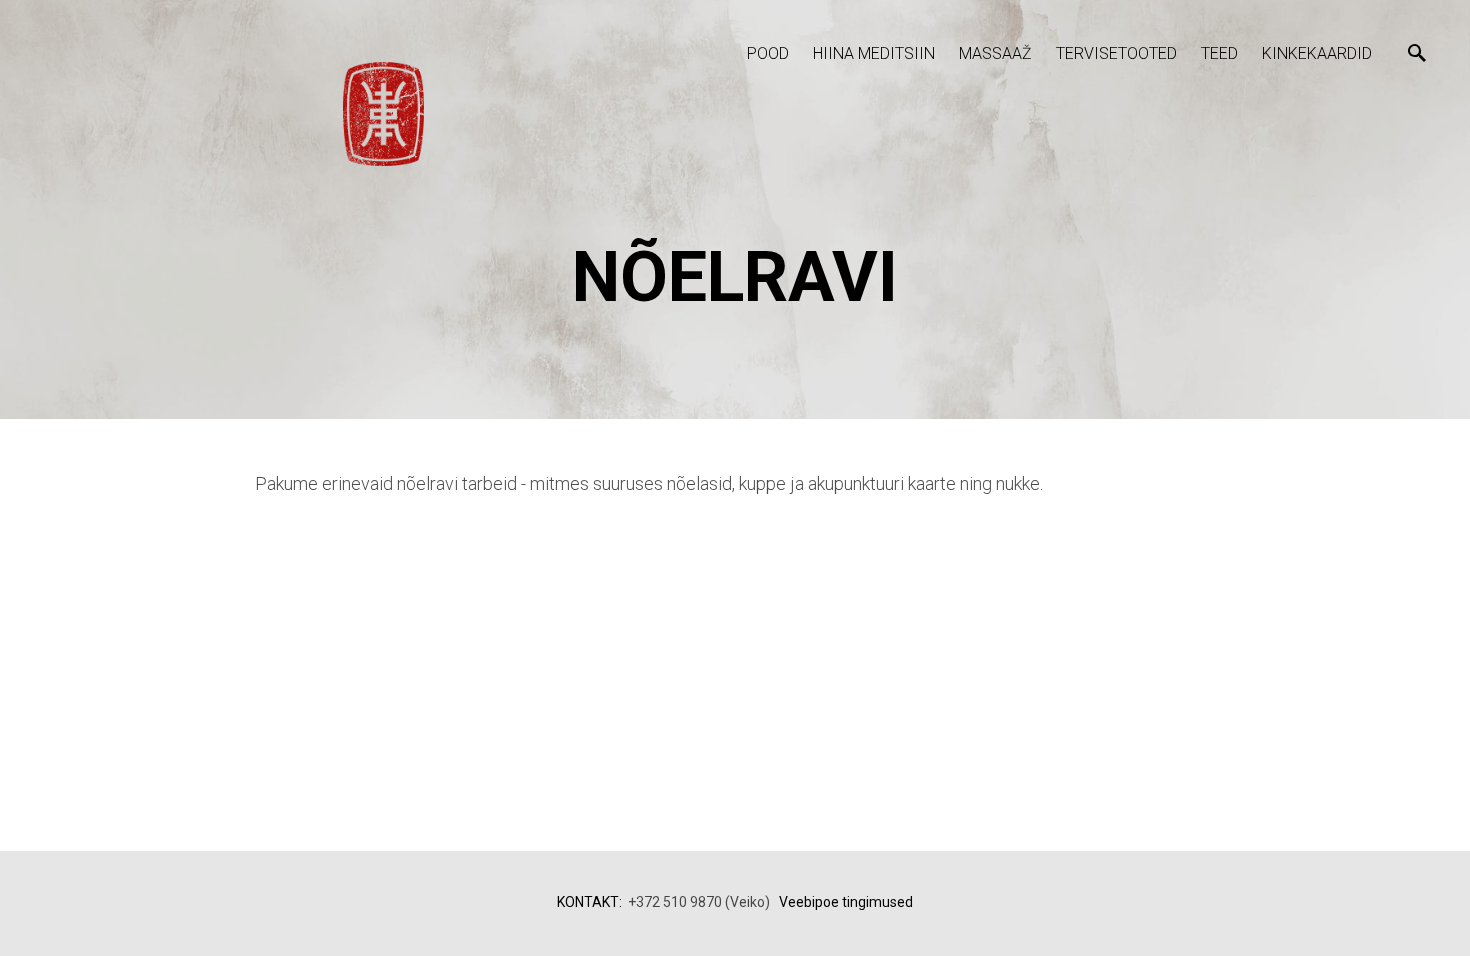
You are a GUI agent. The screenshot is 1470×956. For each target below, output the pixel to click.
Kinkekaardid (1317, 53)
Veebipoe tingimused (846, 902)
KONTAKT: (589, 902)
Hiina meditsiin (874, 53)
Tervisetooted (1116, 53)
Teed (1219, 53)
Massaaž (995, 53)
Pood (768, 53)
